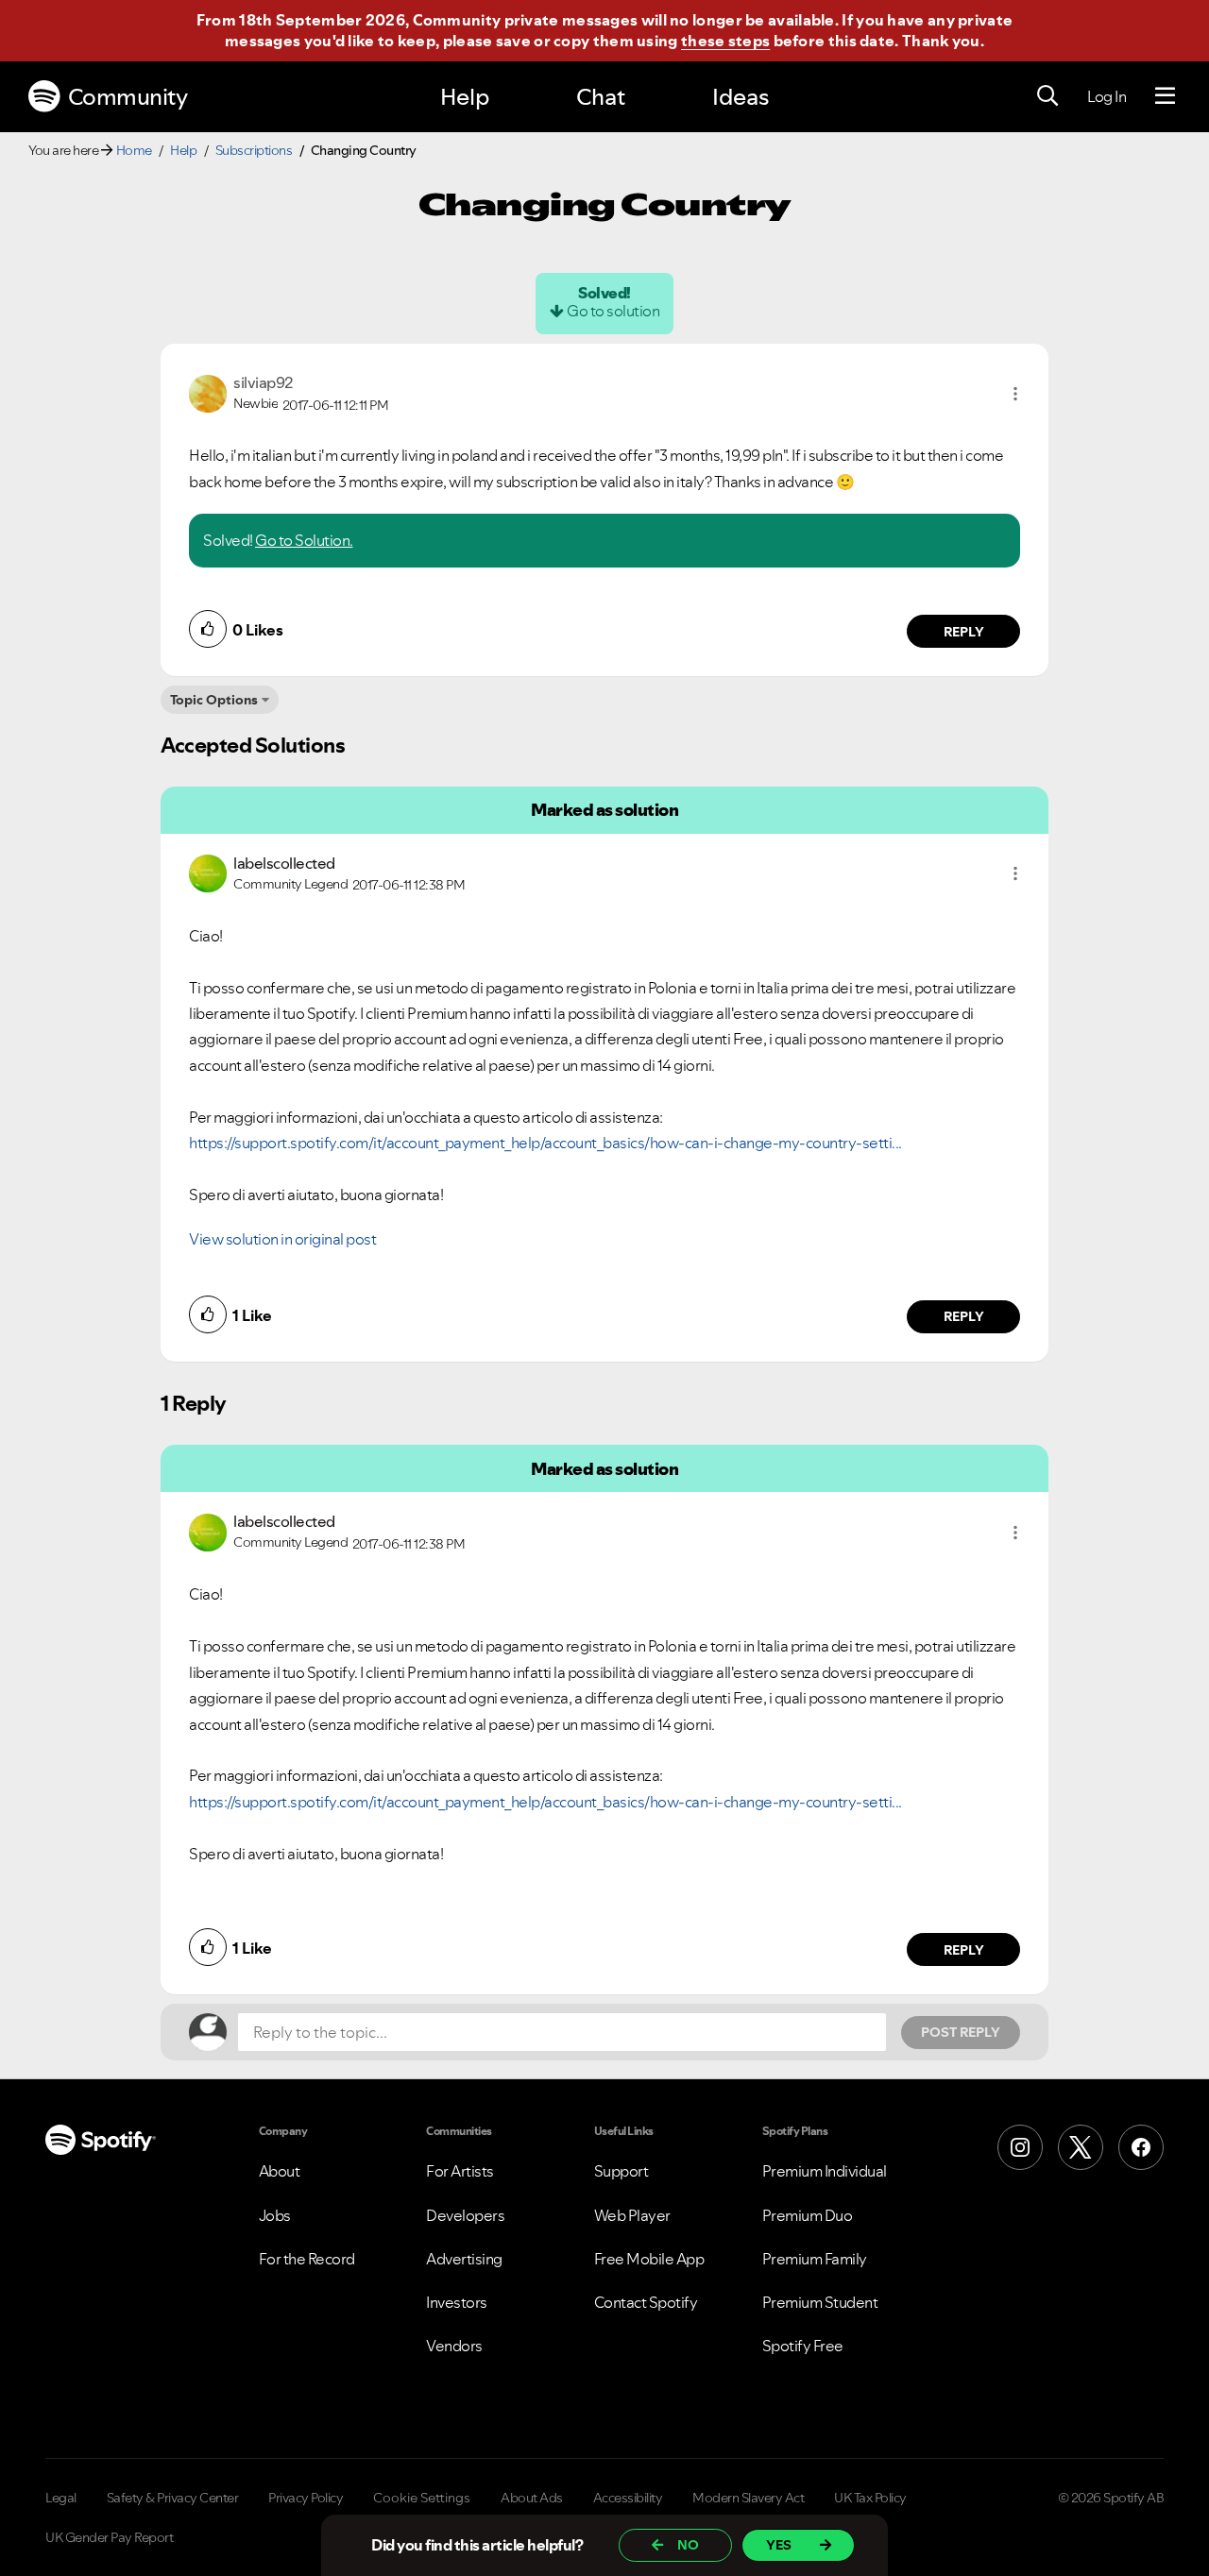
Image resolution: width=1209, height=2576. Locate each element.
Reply (964, 632)
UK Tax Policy (870, 2498)
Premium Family (815, 2259)
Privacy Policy (306, 2498)
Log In (1107, 96)
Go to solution (613, 311)
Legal (61, 2498)
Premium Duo (808, 2215)
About (280, 2171)
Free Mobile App (649, 2259)
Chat (601, 97)
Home (134, 150)
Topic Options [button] (214, 700)
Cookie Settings (422, 2498)
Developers (465, 2215)
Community (128, 97)
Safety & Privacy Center (173, 2498)
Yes (779, 2545)
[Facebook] (1141, 2147)
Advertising (464, 2259)
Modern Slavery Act (748, 2498)
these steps (725, 41)
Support (622, 2171)
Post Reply (961, 2032)
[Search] (1047, 96)
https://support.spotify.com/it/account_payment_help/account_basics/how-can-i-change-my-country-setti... (545, 1143)
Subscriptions (254, 150)
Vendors (454, 2346)
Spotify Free (803, 2346)
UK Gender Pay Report (109, 2537)
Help (465, 97)
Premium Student (820, 2302)
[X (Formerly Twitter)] (1081, 2147)
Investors (457, 2302)
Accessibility (628, 2498)
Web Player (632, 2215)
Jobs (275, 2215)
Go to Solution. (304, 540)
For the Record (307, 2259)
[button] (1015, 394)
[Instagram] (1020, 2147)
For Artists (460, 2171)
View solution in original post (282, 1239)
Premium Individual (825, 2171)
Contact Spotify (646, 2302)
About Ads (532, 2498)
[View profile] (208, 392)
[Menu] (1165, 96)
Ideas (741, 97)
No (688, 2545)
